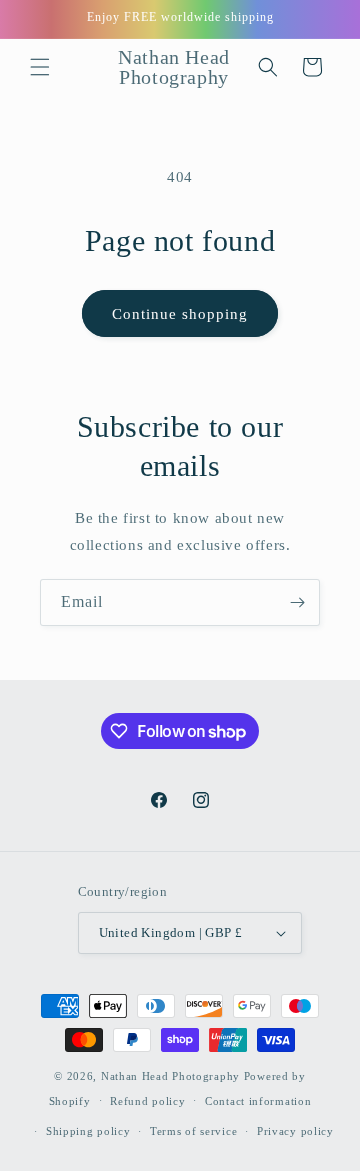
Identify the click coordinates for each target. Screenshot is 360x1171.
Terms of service (193, 1131)
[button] (40, 67)
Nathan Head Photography (170, 1076)
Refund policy (147, 1101)
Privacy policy (295, 1131)
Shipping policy (88, 1131)
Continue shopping (180, 314)
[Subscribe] (297, 602)
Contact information (258, 1101)
